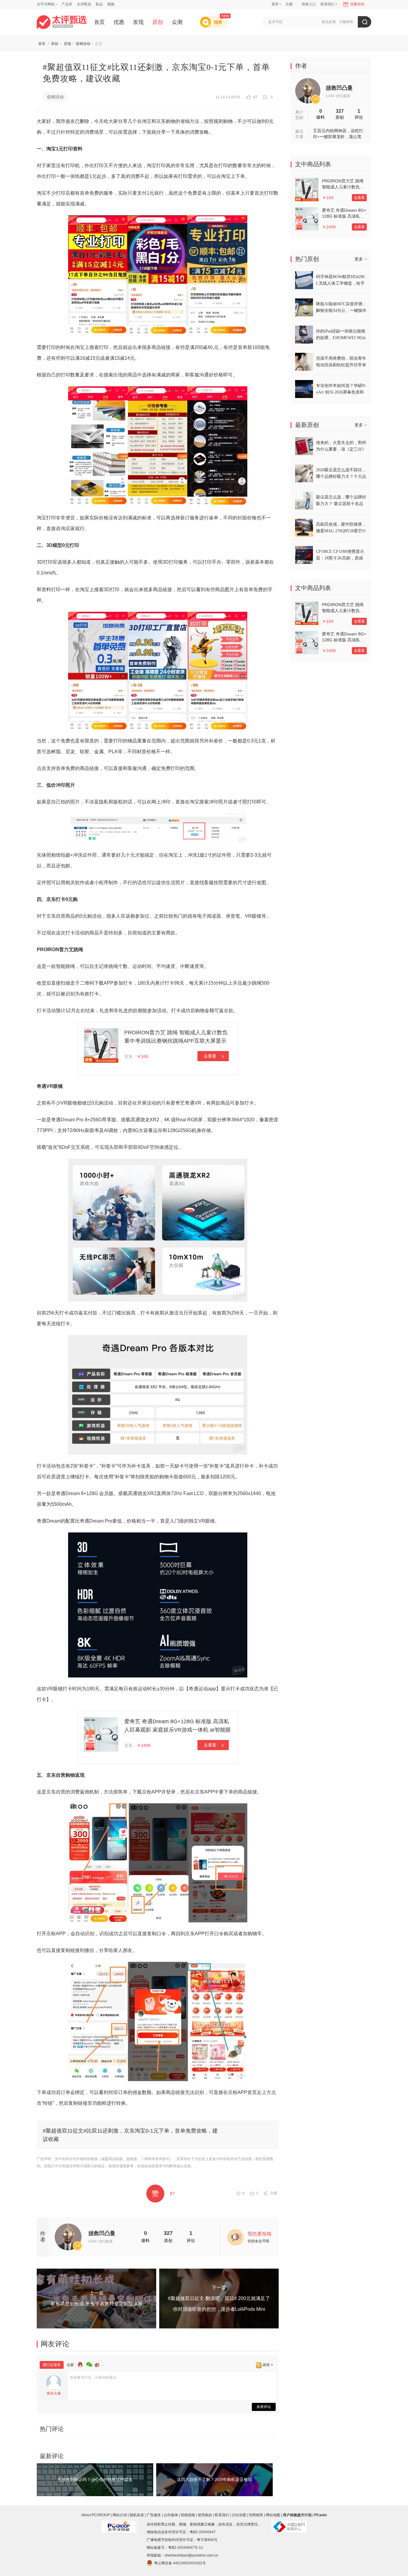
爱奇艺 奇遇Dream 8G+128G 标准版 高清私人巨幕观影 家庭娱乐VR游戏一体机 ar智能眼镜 (178, 1730)
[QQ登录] (82, 2364)
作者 (301, 66)
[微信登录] (91, 2364)
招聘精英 (256, 2515)
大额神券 (346, 22)
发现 (138, 22)
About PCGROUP (96, 2515)
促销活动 (83, 44)
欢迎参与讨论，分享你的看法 (93, 2377)
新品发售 (329, 22)
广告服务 (154, 2515)
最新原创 (307, 425)
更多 (361, 259)
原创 (158, 22)
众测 (177, 22)
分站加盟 (239, 2515)
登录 (275, 4)
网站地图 (273, 2515)
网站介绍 (120, 2515)
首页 (99, 22)
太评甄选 (84, 4)
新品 (99, 4)
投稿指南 (188, 2515)
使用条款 (205, 2515)
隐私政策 (137, 2515)
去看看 (210, 1056)
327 (168, 2233)
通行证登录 (52, 2365)
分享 (274, 2193)
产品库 (67, 4)
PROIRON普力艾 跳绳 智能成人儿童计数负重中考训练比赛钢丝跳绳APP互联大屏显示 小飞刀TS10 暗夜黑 (176, 1041)
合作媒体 (171, 2515)
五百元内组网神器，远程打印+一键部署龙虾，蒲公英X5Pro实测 (338, 134)
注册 (289, 4)
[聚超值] (62, 22)
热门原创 (307, 259)
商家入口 (309, 4)
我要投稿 (357, 4)
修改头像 (54, 2393)
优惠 (119, 22)
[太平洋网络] (119, 2524)
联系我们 (222, 2515)
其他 (68, 44)
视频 (111, 4)
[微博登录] (99, 2364)
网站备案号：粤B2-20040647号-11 (175, 2548)
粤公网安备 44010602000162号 (180, 2563)
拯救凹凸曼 (102, 2233)
